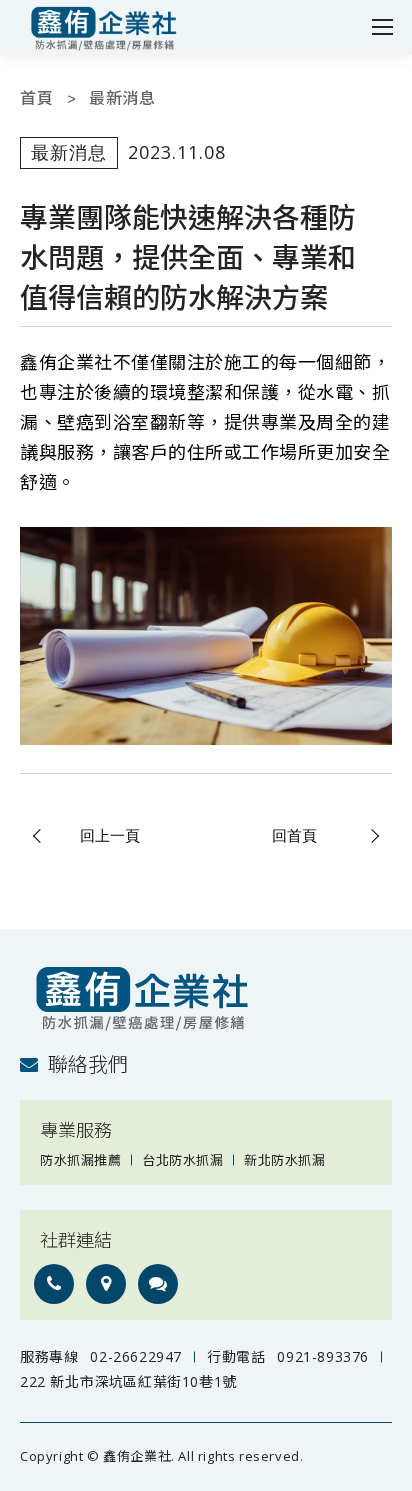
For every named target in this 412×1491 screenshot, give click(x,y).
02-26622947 (136, 1356)
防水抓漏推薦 (80, 1160)
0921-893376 (323, 1356)
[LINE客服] (158, 1284)
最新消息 (122, 99)
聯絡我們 (88, 1064)
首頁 (36, 99)
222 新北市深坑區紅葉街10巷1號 (128, 1381)
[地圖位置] (106, 1284)
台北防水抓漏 (182, 1160)
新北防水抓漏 (284, 1160)
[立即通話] (54, 1284)
